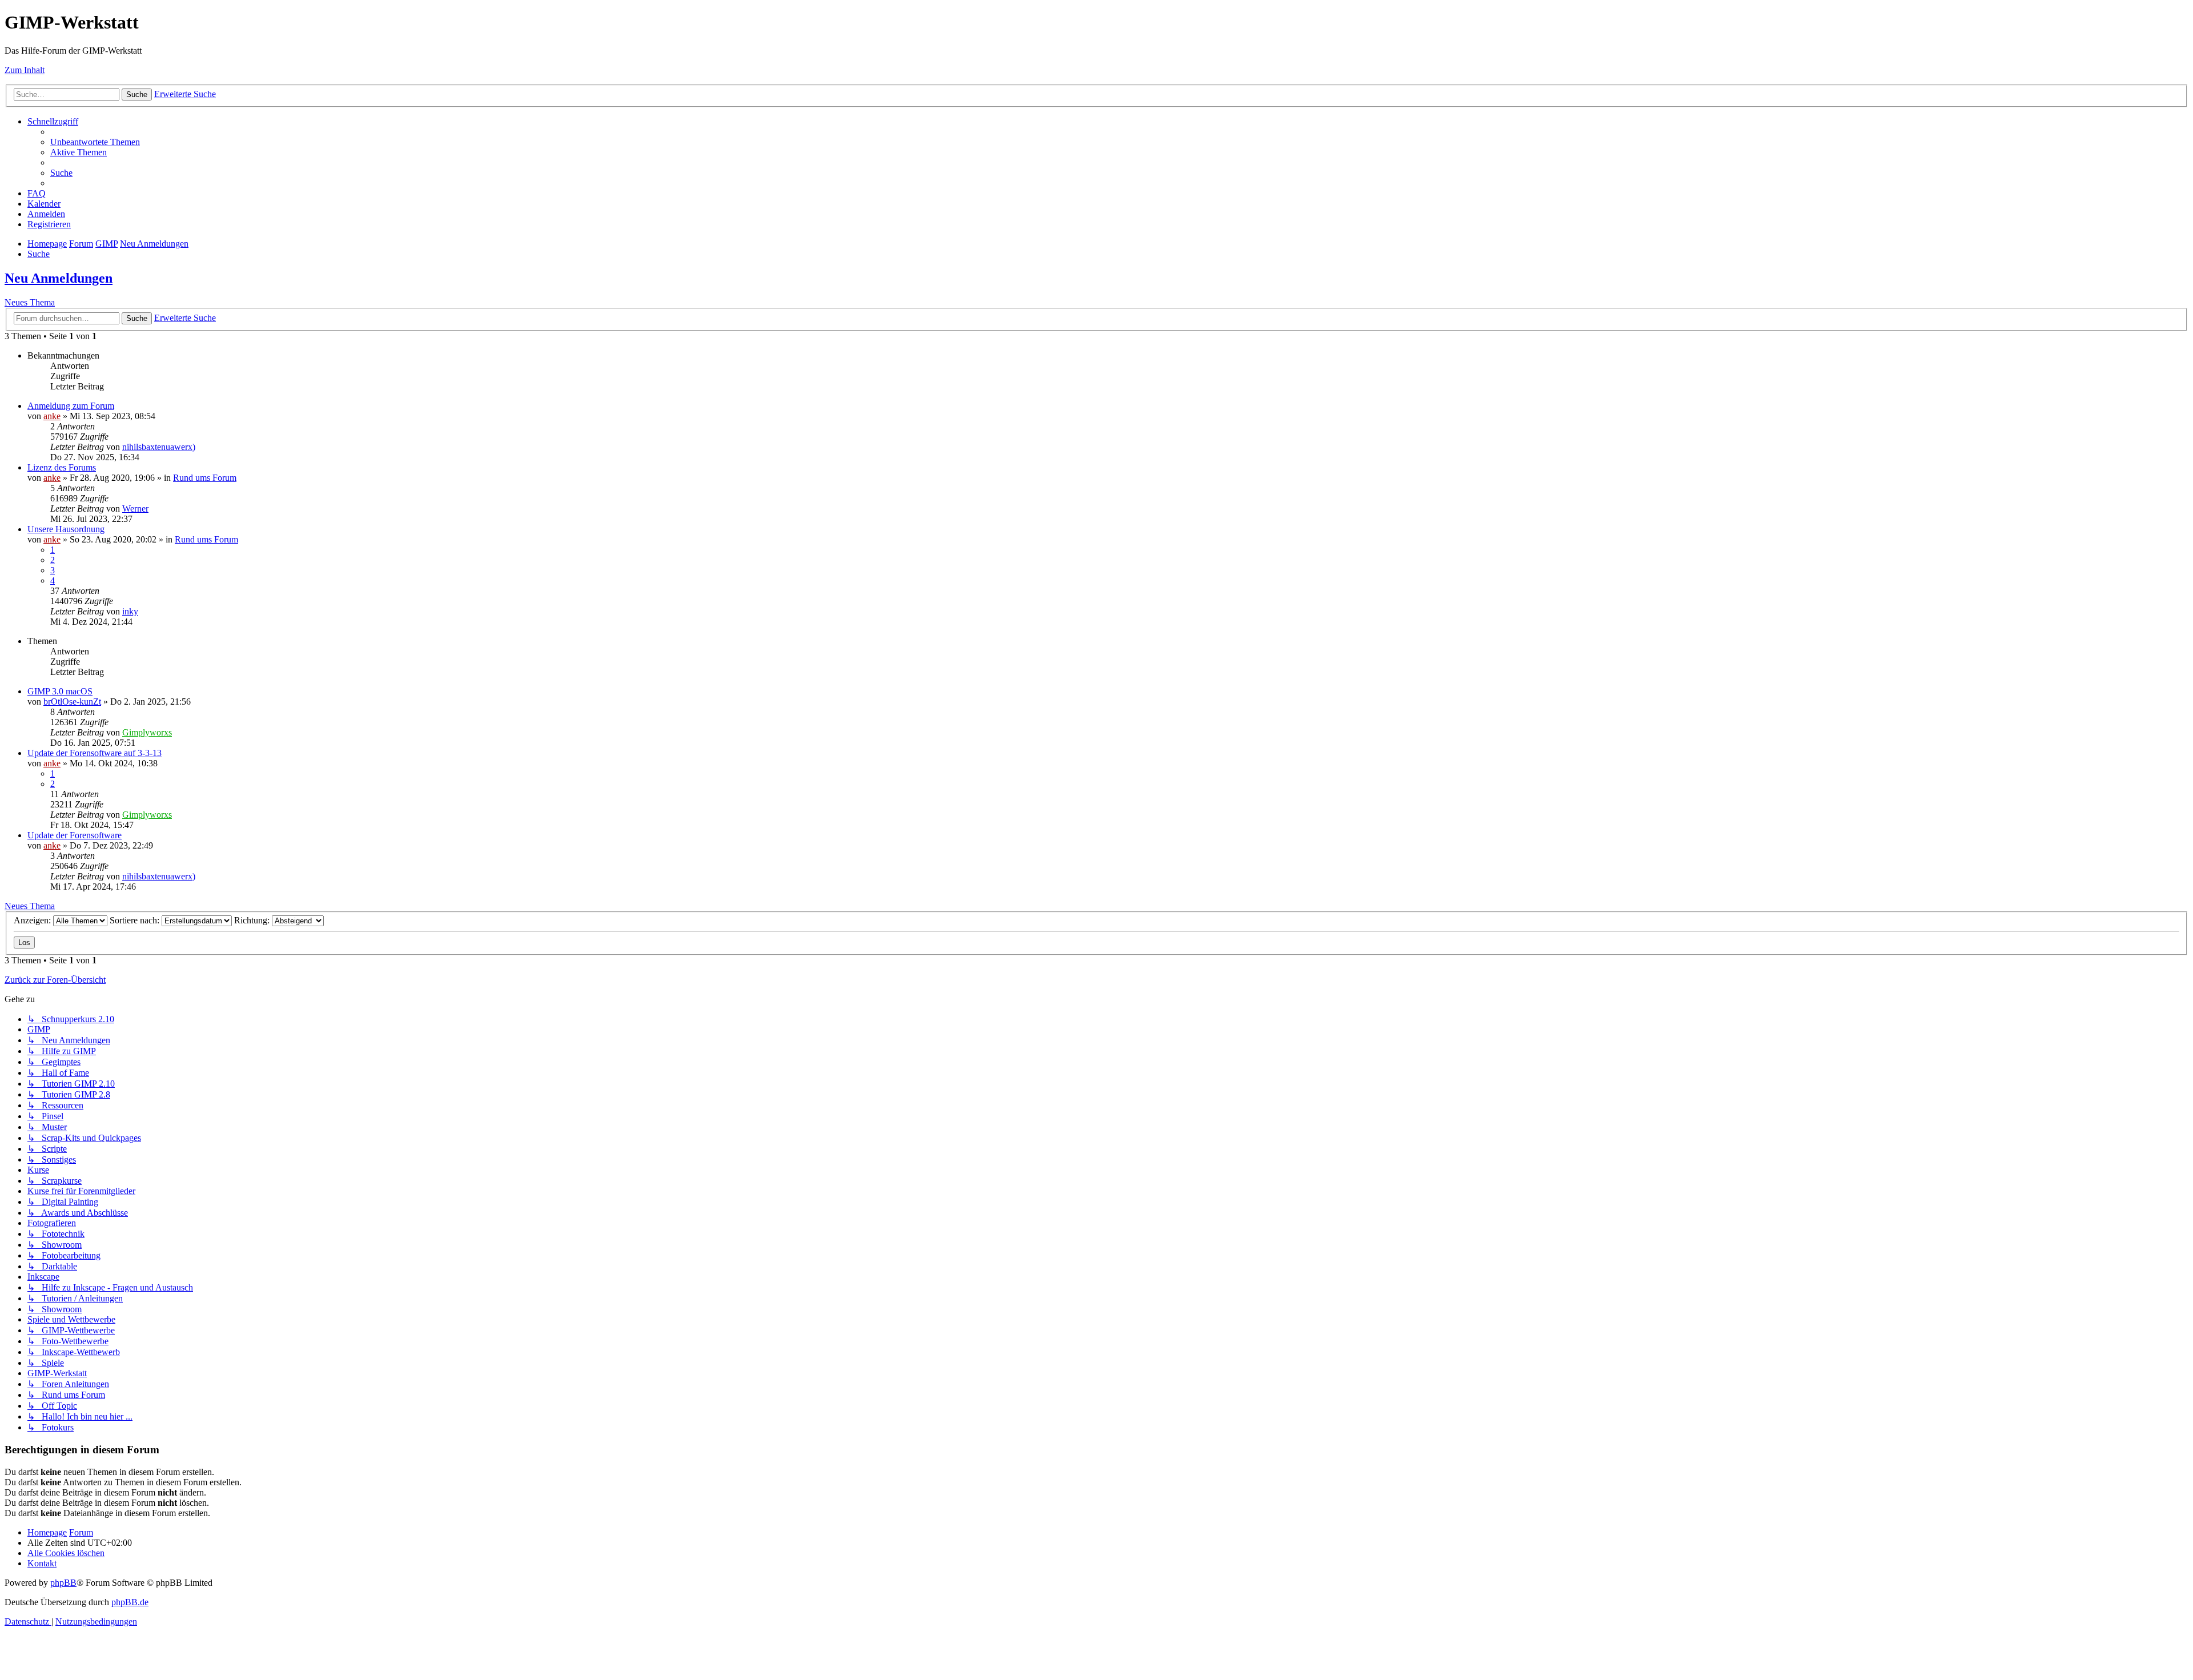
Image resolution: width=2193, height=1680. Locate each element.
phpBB (63, 1583)
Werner (135, 509)
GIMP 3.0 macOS (60, 691)
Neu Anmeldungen (59, 278)
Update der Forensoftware (75, 835)
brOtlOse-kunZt (72, 702)
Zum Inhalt (25, 70)
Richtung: (253, 920)
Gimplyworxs (147, 732)
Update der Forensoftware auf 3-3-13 (95, 753)
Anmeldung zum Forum (71, 406)
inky (130, 611)
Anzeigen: (33, 920)
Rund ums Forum (205, 478)
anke (52, 416)
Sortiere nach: (136, 920)
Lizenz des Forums (62, 467)
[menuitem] (95, 142)
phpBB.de (130, 1602)
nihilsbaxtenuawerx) (159, 447)
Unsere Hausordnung (66, 529)
